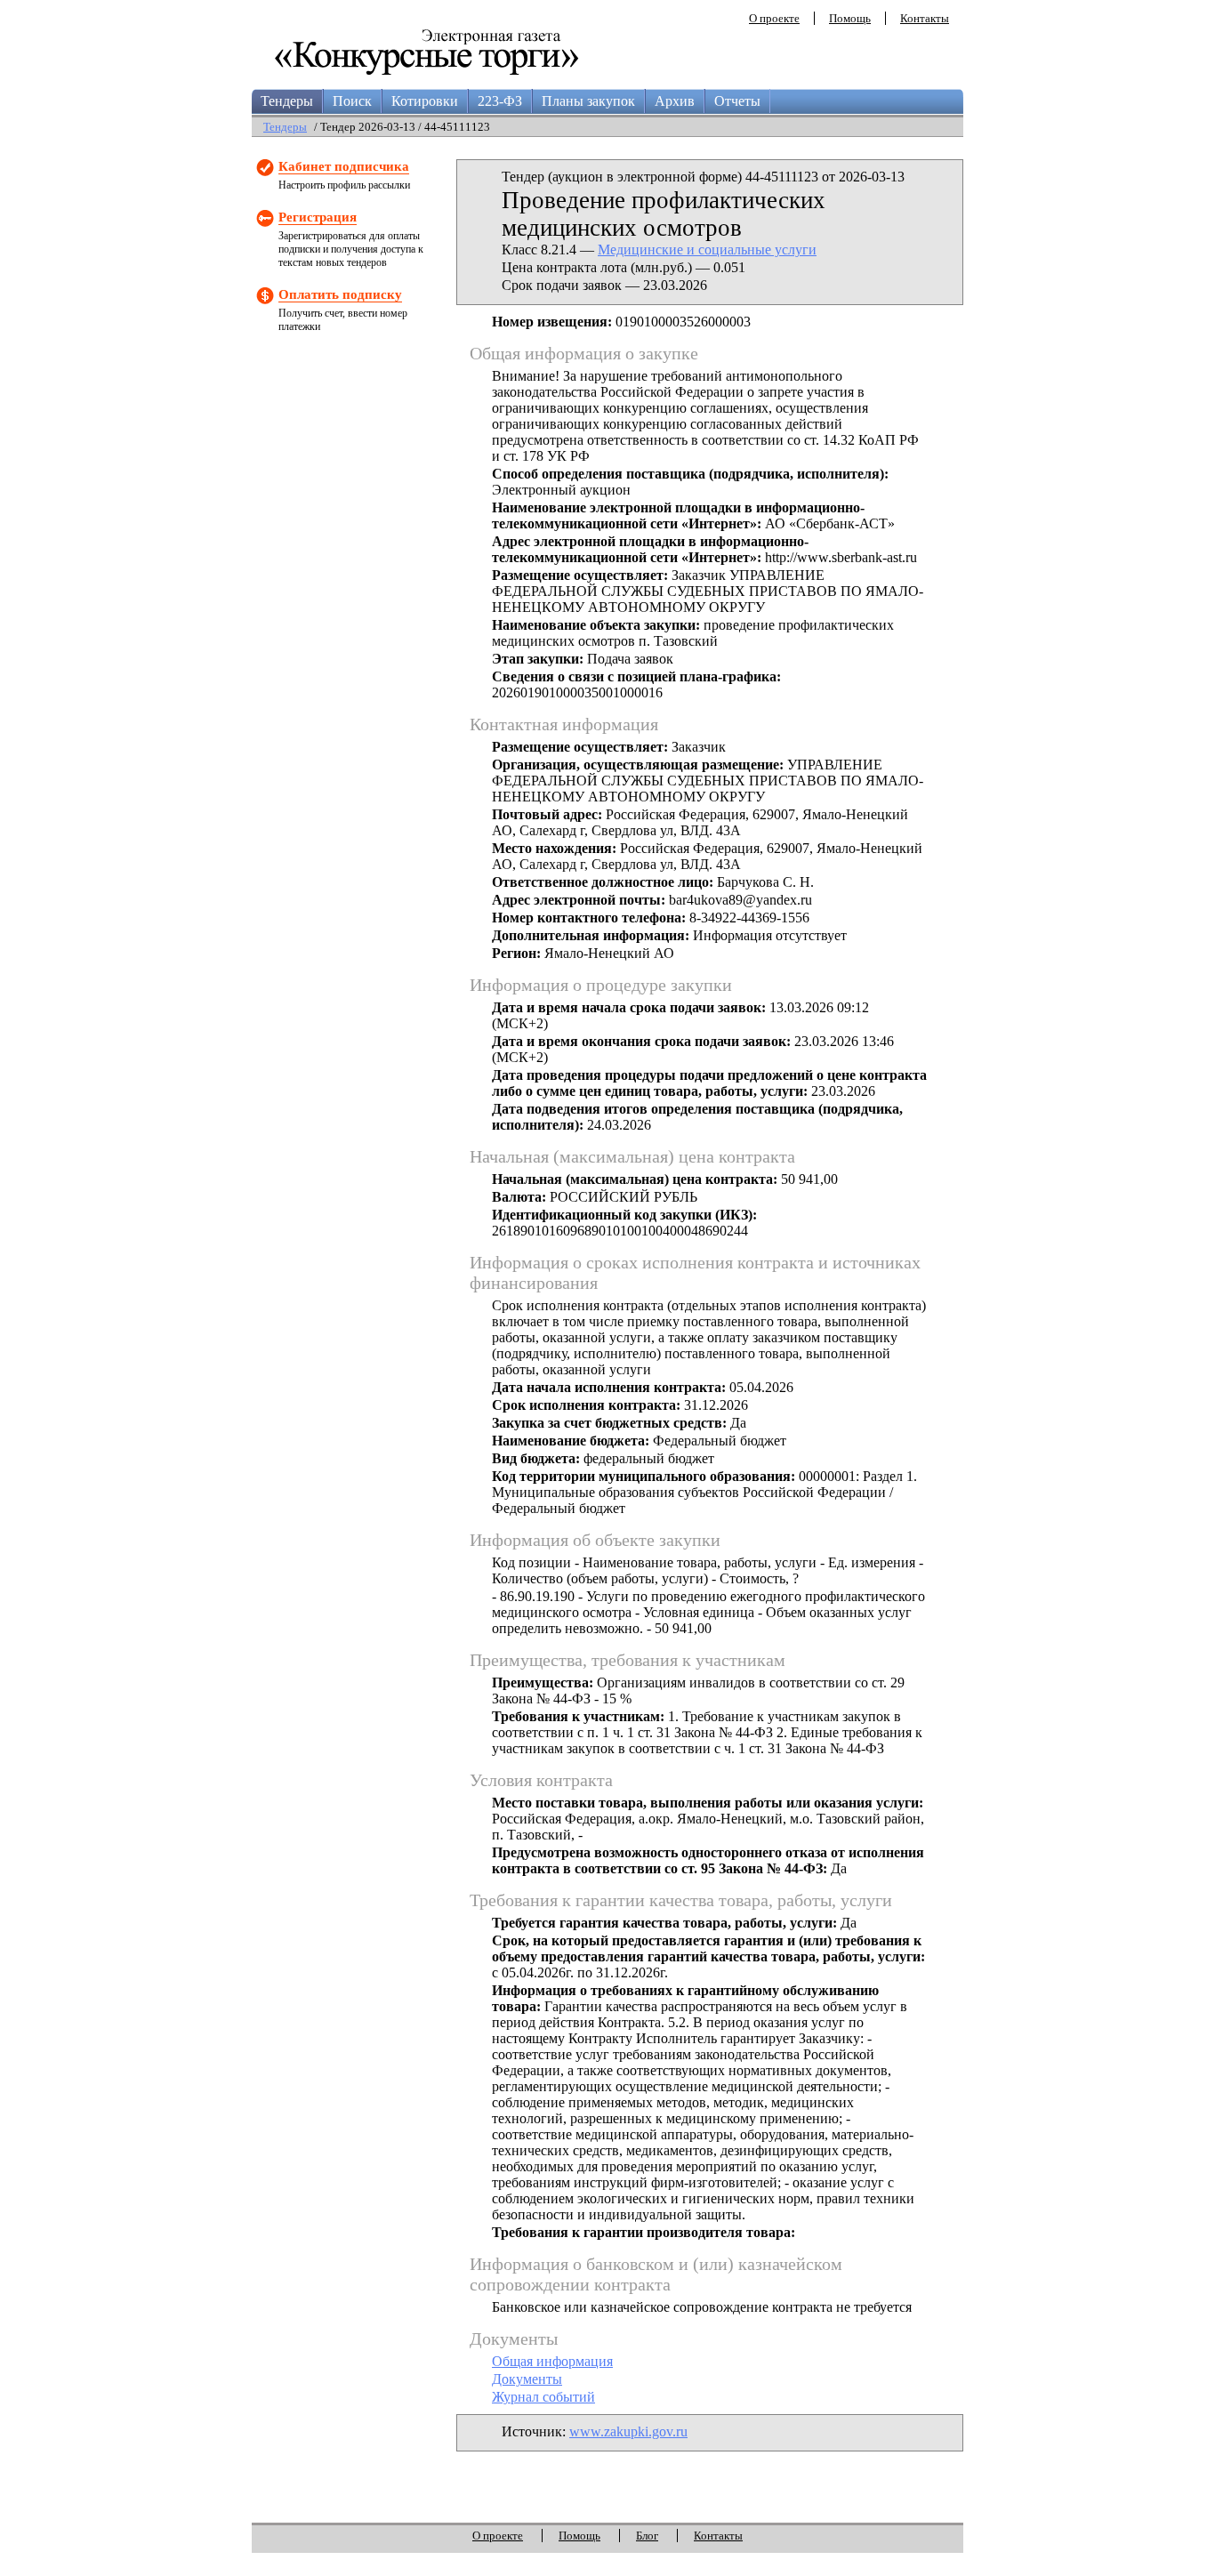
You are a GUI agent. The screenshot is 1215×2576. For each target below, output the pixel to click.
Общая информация (552, 2361)
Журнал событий (543, 2397)
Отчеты (737, 101)
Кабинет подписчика (344, 166)
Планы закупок (588, 101)
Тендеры (287, 101)
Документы (527, 2379)
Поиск (352, 101)
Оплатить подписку (340, 294)
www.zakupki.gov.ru (628, 2431)
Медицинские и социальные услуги (707, 250)
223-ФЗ (500, 101)
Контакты (925, 18)
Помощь (850, 18)
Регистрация (318, 217)
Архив (675, 101)
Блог (647, 2536)
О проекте (774, 18)
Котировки (425, 101)
